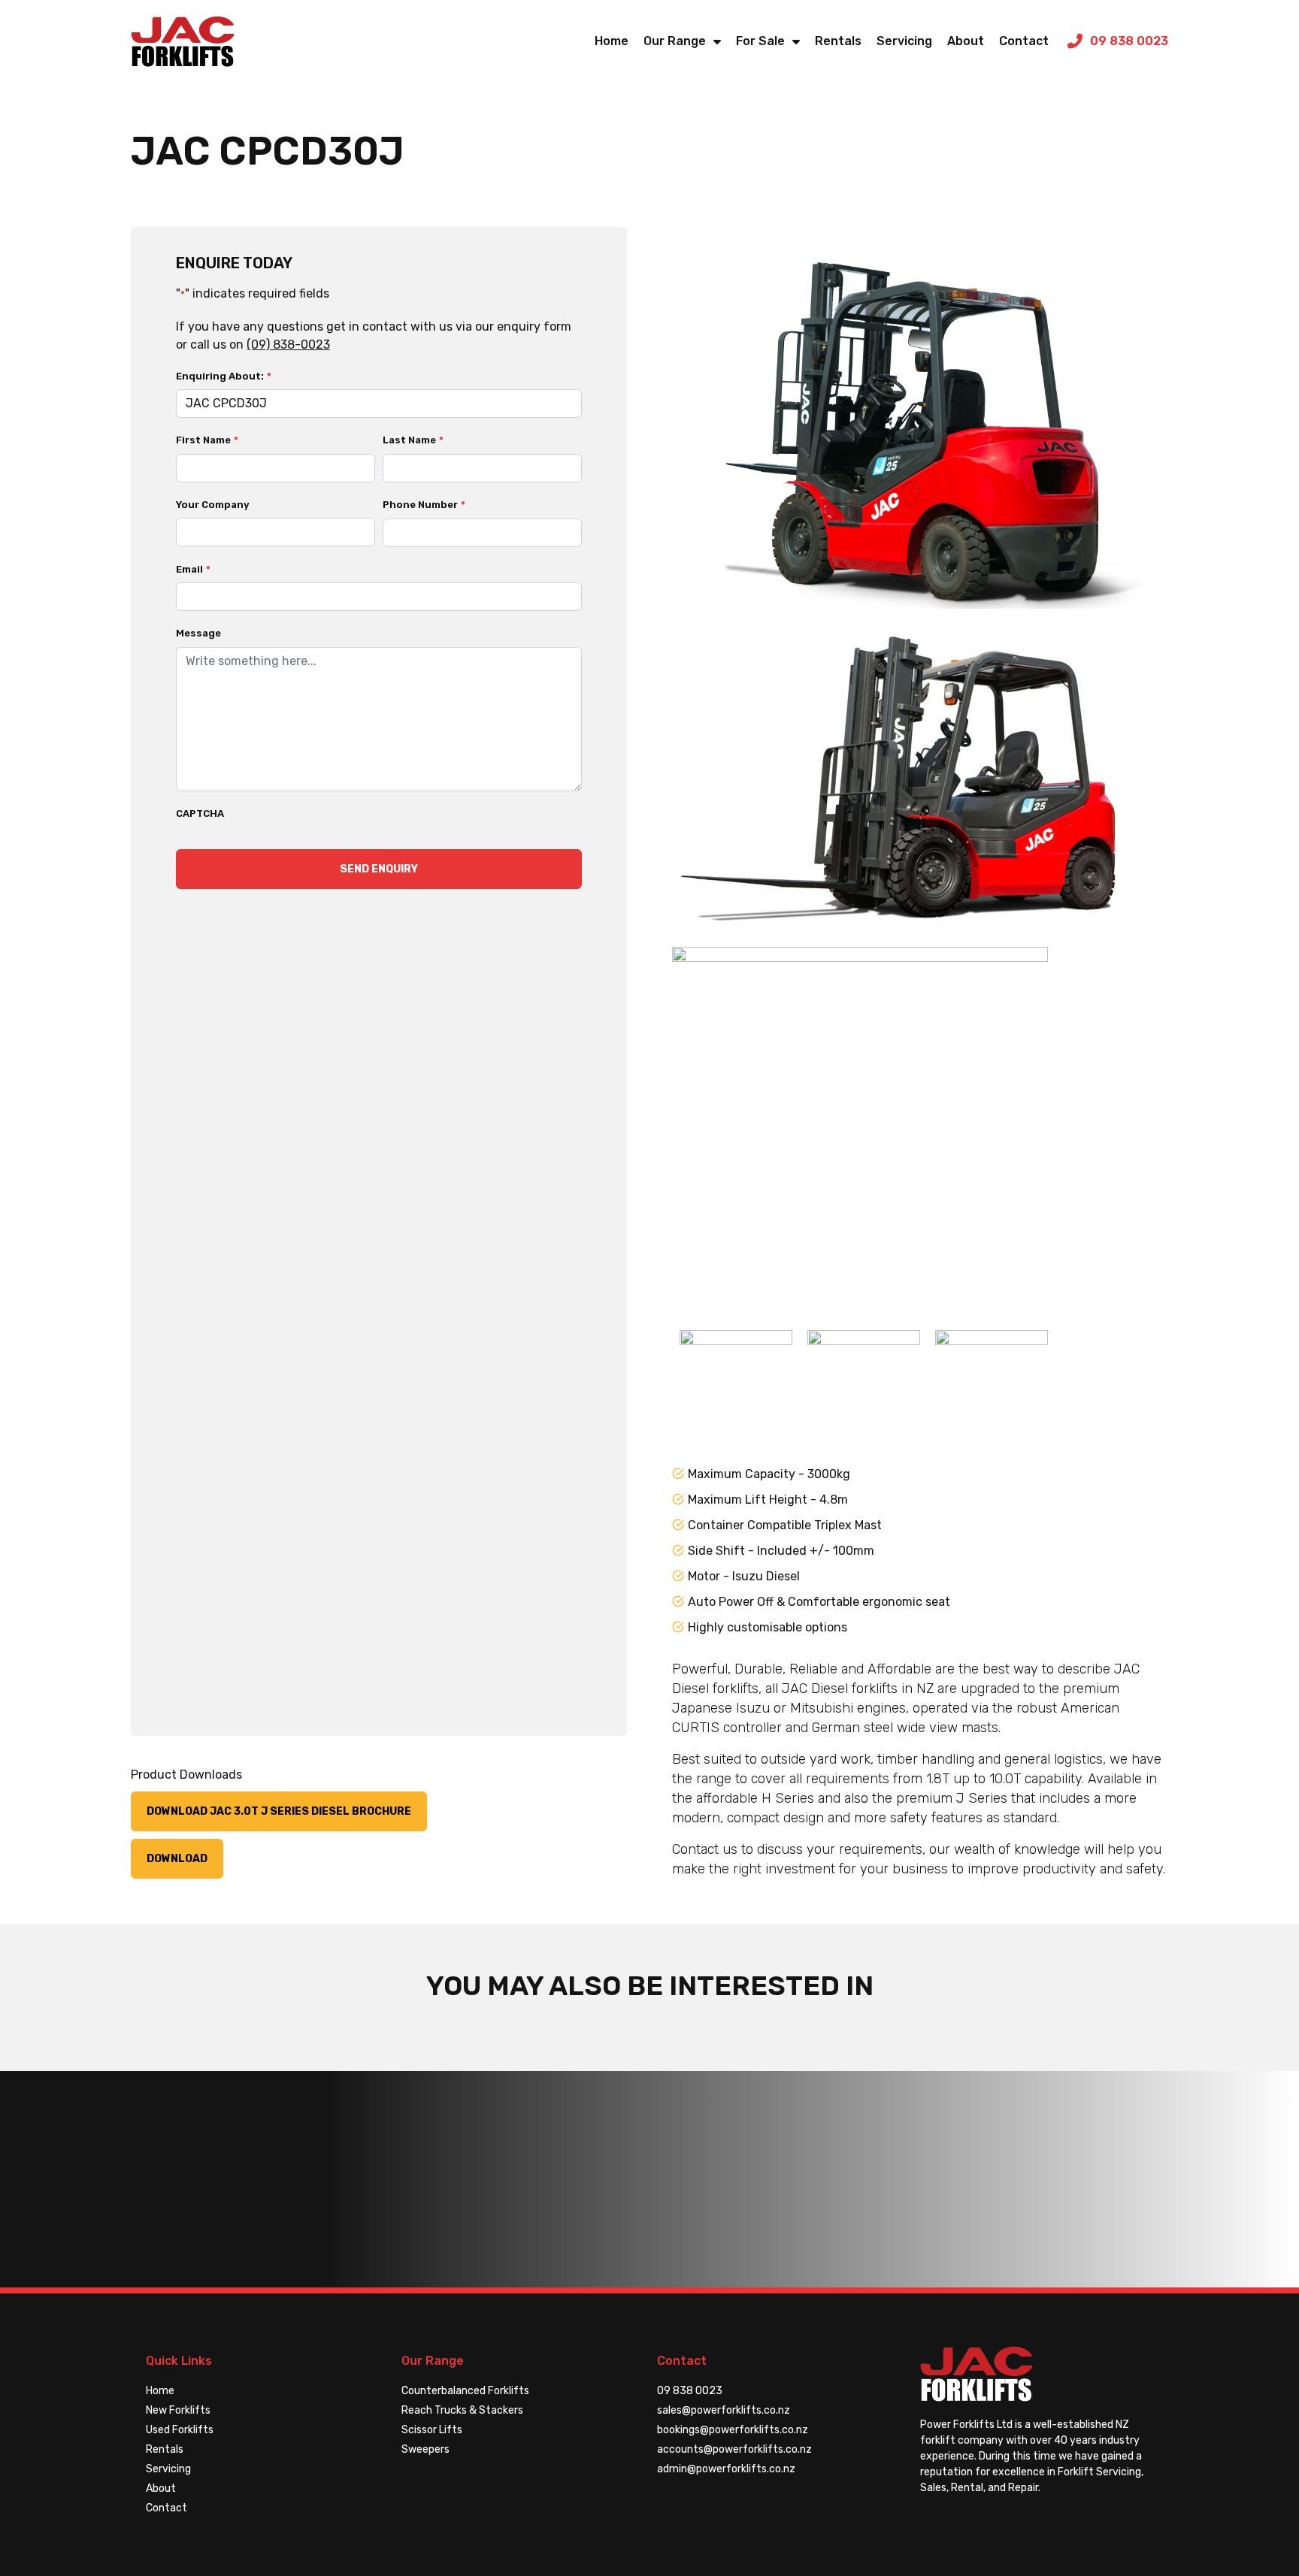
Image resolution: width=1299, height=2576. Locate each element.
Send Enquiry (379, 869)
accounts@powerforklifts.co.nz (734, 2449)
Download (177, 1859)
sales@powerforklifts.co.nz (724, 2410)
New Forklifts (178, 2410)
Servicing (904, 41)
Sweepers (425, 2449)
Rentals (838, 41)
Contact (1024, 41)
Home (612, 41)
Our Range (675, 41)
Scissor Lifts (432, 2430)
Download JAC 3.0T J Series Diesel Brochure (279, 1811)
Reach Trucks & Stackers (462, 2410)
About (966, 41)
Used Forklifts (180, 2430)
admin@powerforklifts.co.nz (726, 2469)
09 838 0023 (690, 2391)
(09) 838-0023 (288, 345)
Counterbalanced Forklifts (465, 2391)
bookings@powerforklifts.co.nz (733, 2430)
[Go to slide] (736, 1386)
